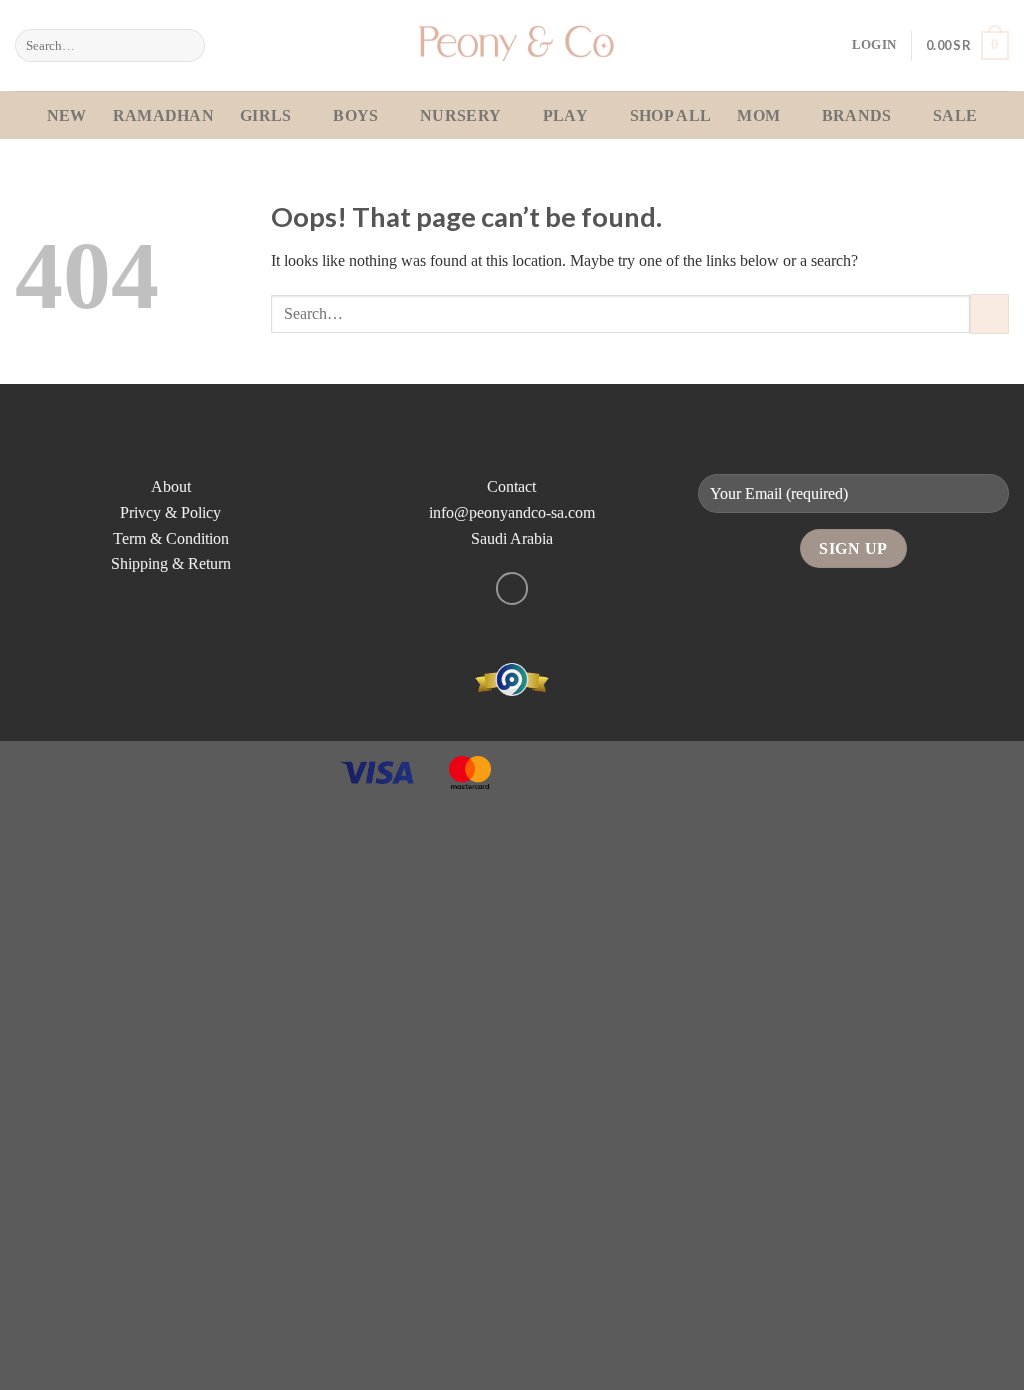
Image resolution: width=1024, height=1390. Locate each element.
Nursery (460, 115)
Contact (511, 486)
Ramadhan (164, 115)
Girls (266, 115)
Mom (758, 115)
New (67, 115)
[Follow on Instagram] (512, 588)
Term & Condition (171, 538)
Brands (857, 115)
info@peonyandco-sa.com (512, 512)
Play (565, 115)
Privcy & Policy (170, 512)
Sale (955, 115)
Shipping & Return (171, 563)
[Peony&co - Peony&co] (512, 45)
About (171, 486)
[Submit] (186, 46)
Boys (355, 115)
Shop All (671, 115)
